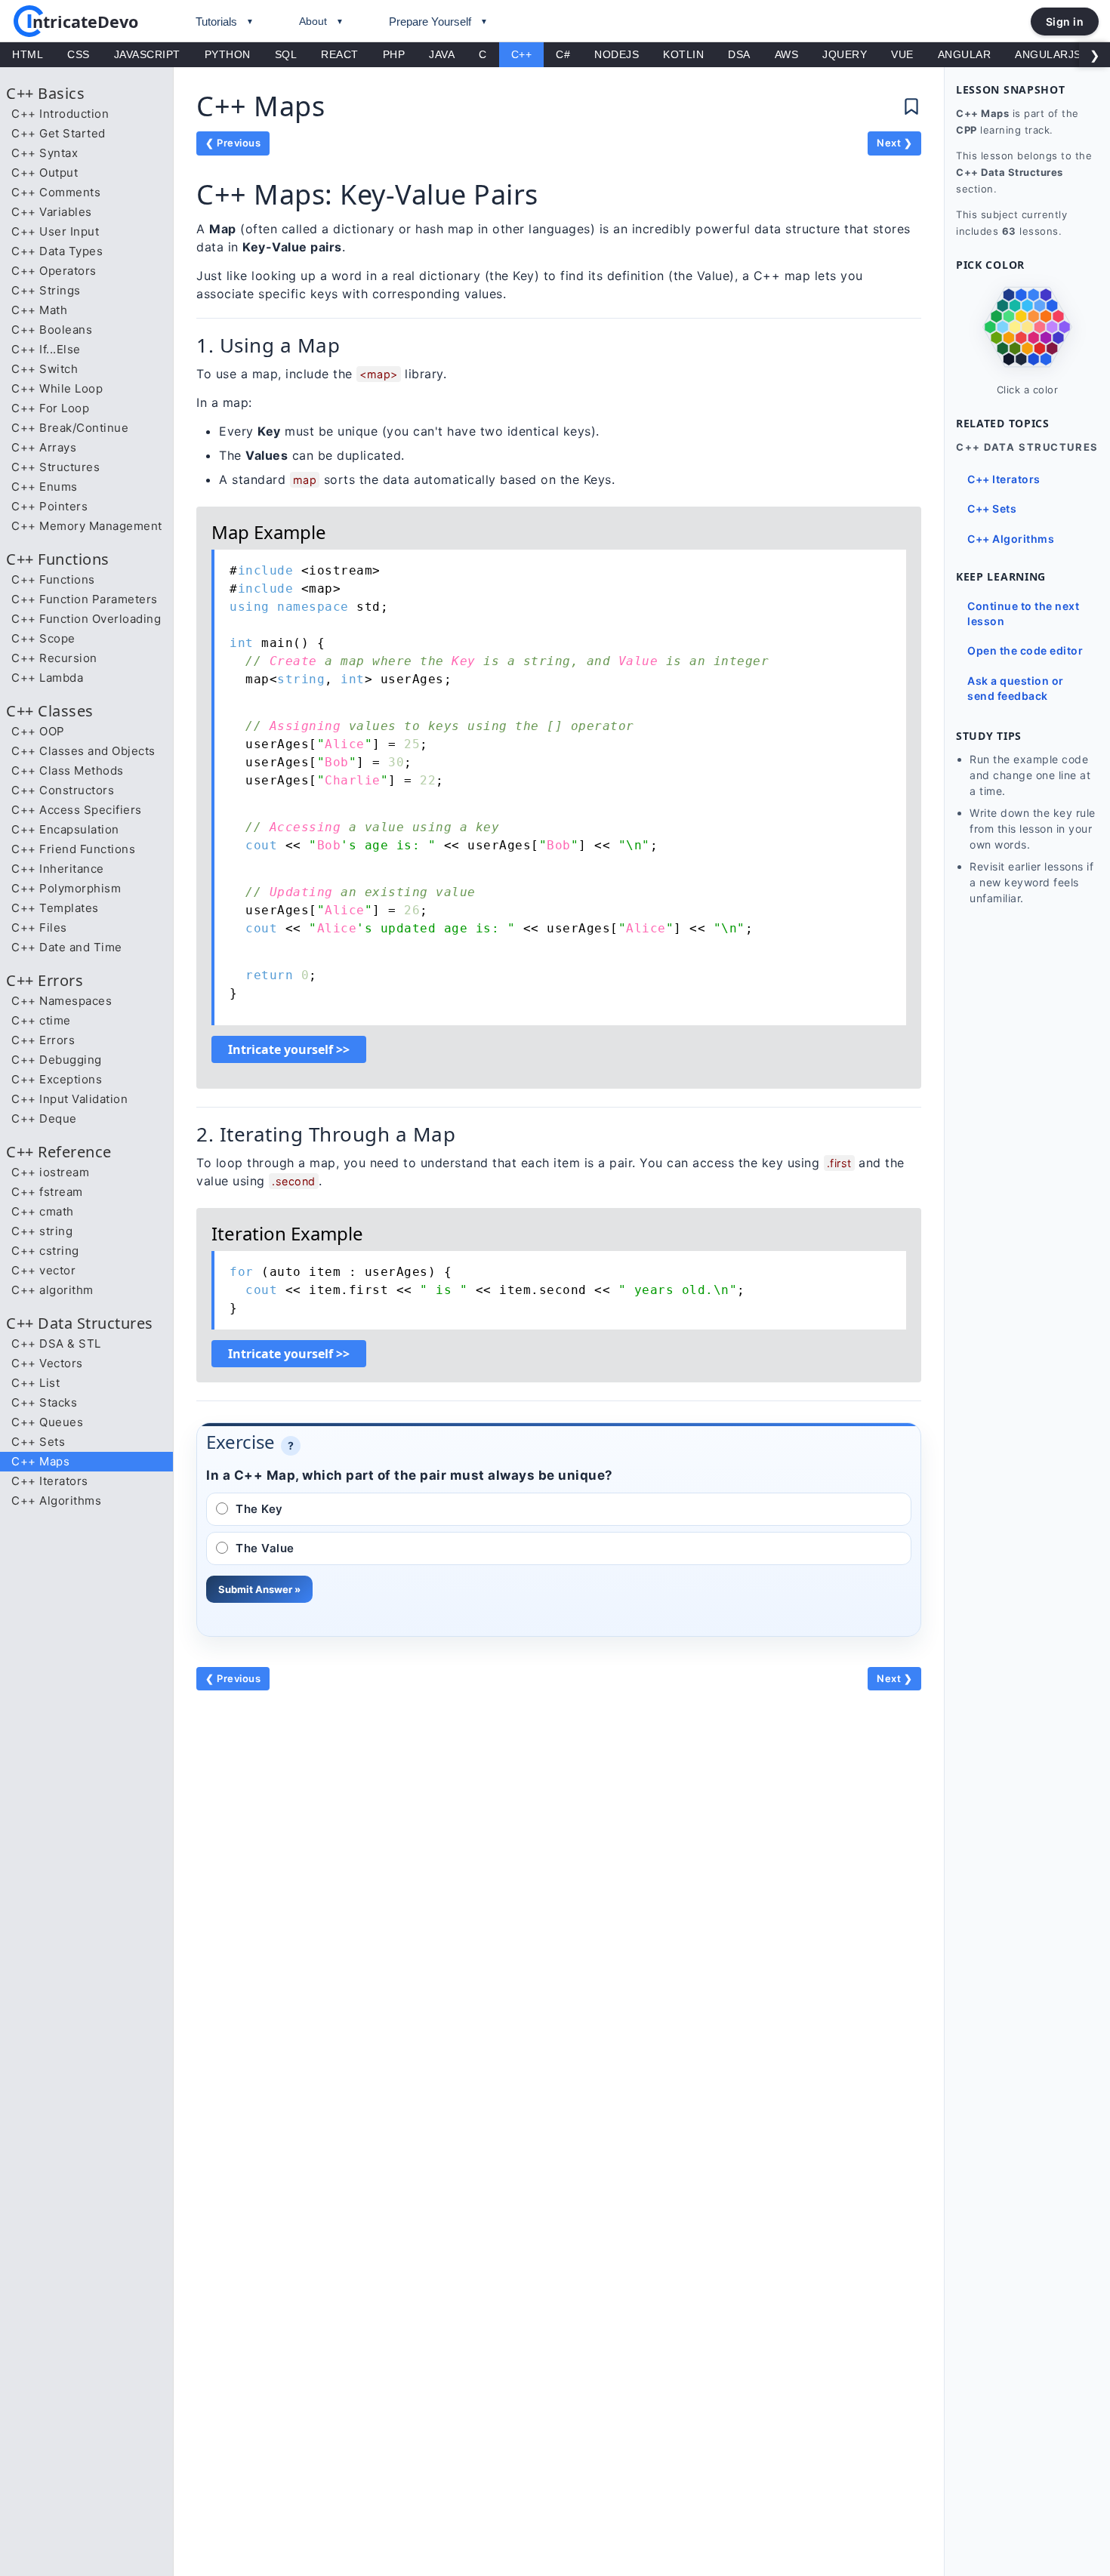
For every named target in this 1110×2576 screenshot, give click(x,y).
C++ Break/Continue (70, 428)
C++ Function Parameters (85, 599)
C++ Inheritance (58, 869)
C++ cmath (43, 1211)
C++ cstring (45, 1251)
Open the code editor (1025, 650)
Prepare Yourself (430, 22)
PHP (394, 54)
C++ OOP (38, 731)
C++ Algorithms (56, 1501)
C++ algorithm (52, 1290)
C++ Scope (43, 638)
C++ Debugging (57, 1060)
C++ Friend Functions (73, 849)
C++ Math (39, 310)
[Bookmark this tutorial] (911, 106)
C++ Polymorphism (66, 888)
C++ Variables (52, 212)
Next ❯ (894, 143)
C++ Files (39, 927)
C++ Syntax (45, 153)
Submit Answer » (259, 1589)
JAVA (442, 54)
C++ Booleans (52, 330)
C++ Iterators (50, 1481)
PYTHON (228, 54)
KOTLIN (683, 54)
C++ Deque (44, 1119)
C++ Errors (43, 1040)
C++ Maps (40, 1461)
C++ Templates (55, 908)
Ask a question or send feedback (1016, 688)
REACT (340, 54)
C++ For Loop (50, 408)
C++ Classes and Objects (83, 751)
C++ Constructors (63, 790)
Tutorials (216, 22)
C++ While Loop (57, 388)
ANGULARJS (1048, 54)
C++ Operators (54, 271)
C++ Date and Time (67, 947)
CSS (79, 54)
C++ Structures (55, 467)
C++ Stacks (44, 1402)
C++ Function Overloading (86, 619)
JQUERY (845, 54)
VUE (902, 54)
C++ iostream (50, 1172)
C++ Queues (47, 1422)
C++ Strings (46, 290)
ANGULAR (965, 54)
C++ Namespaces (62, 1001)
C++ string (42, 1231)
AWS (787, 54)
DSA (739, 54)
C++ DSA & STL (56, 1343)
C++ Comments (56, 192)
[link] (1027, 328)
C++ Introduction (60, 114)
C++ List (35, 1383)
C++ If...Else (46, 349)
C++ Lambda (47, 678)
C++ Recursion (54, 658)
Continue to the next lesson (1023, 613)
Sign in (1065, 22)
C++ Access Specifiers (77, 810)
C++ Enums (45, 487)
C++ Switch (45, 369)
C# (563, 54)
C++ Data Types (57, 251)
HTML (28, 54)
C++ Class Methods (68, 770)
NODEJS (617, 54)
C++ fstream (47, 1192)
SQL (286, 54)
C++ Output (45, 173)
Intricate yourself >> (289, 1049)
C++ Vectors (47, 1363)
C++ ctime (41, 1020)
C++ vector (43, 1270)
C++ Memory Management (87, 526)
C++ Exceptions (57, 1079)
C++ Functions (53, 579)
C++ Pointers (49, 506)
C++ (522, 54)
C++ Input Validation (69, 1099)
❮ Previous (233, 143)
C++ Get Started (59, 133)
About (313, 21)
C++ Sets (38, 1442)
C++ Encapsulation (65, 829)
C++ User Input (55, 231)
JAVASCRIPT (147, 54)
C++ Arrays (44, 447)
